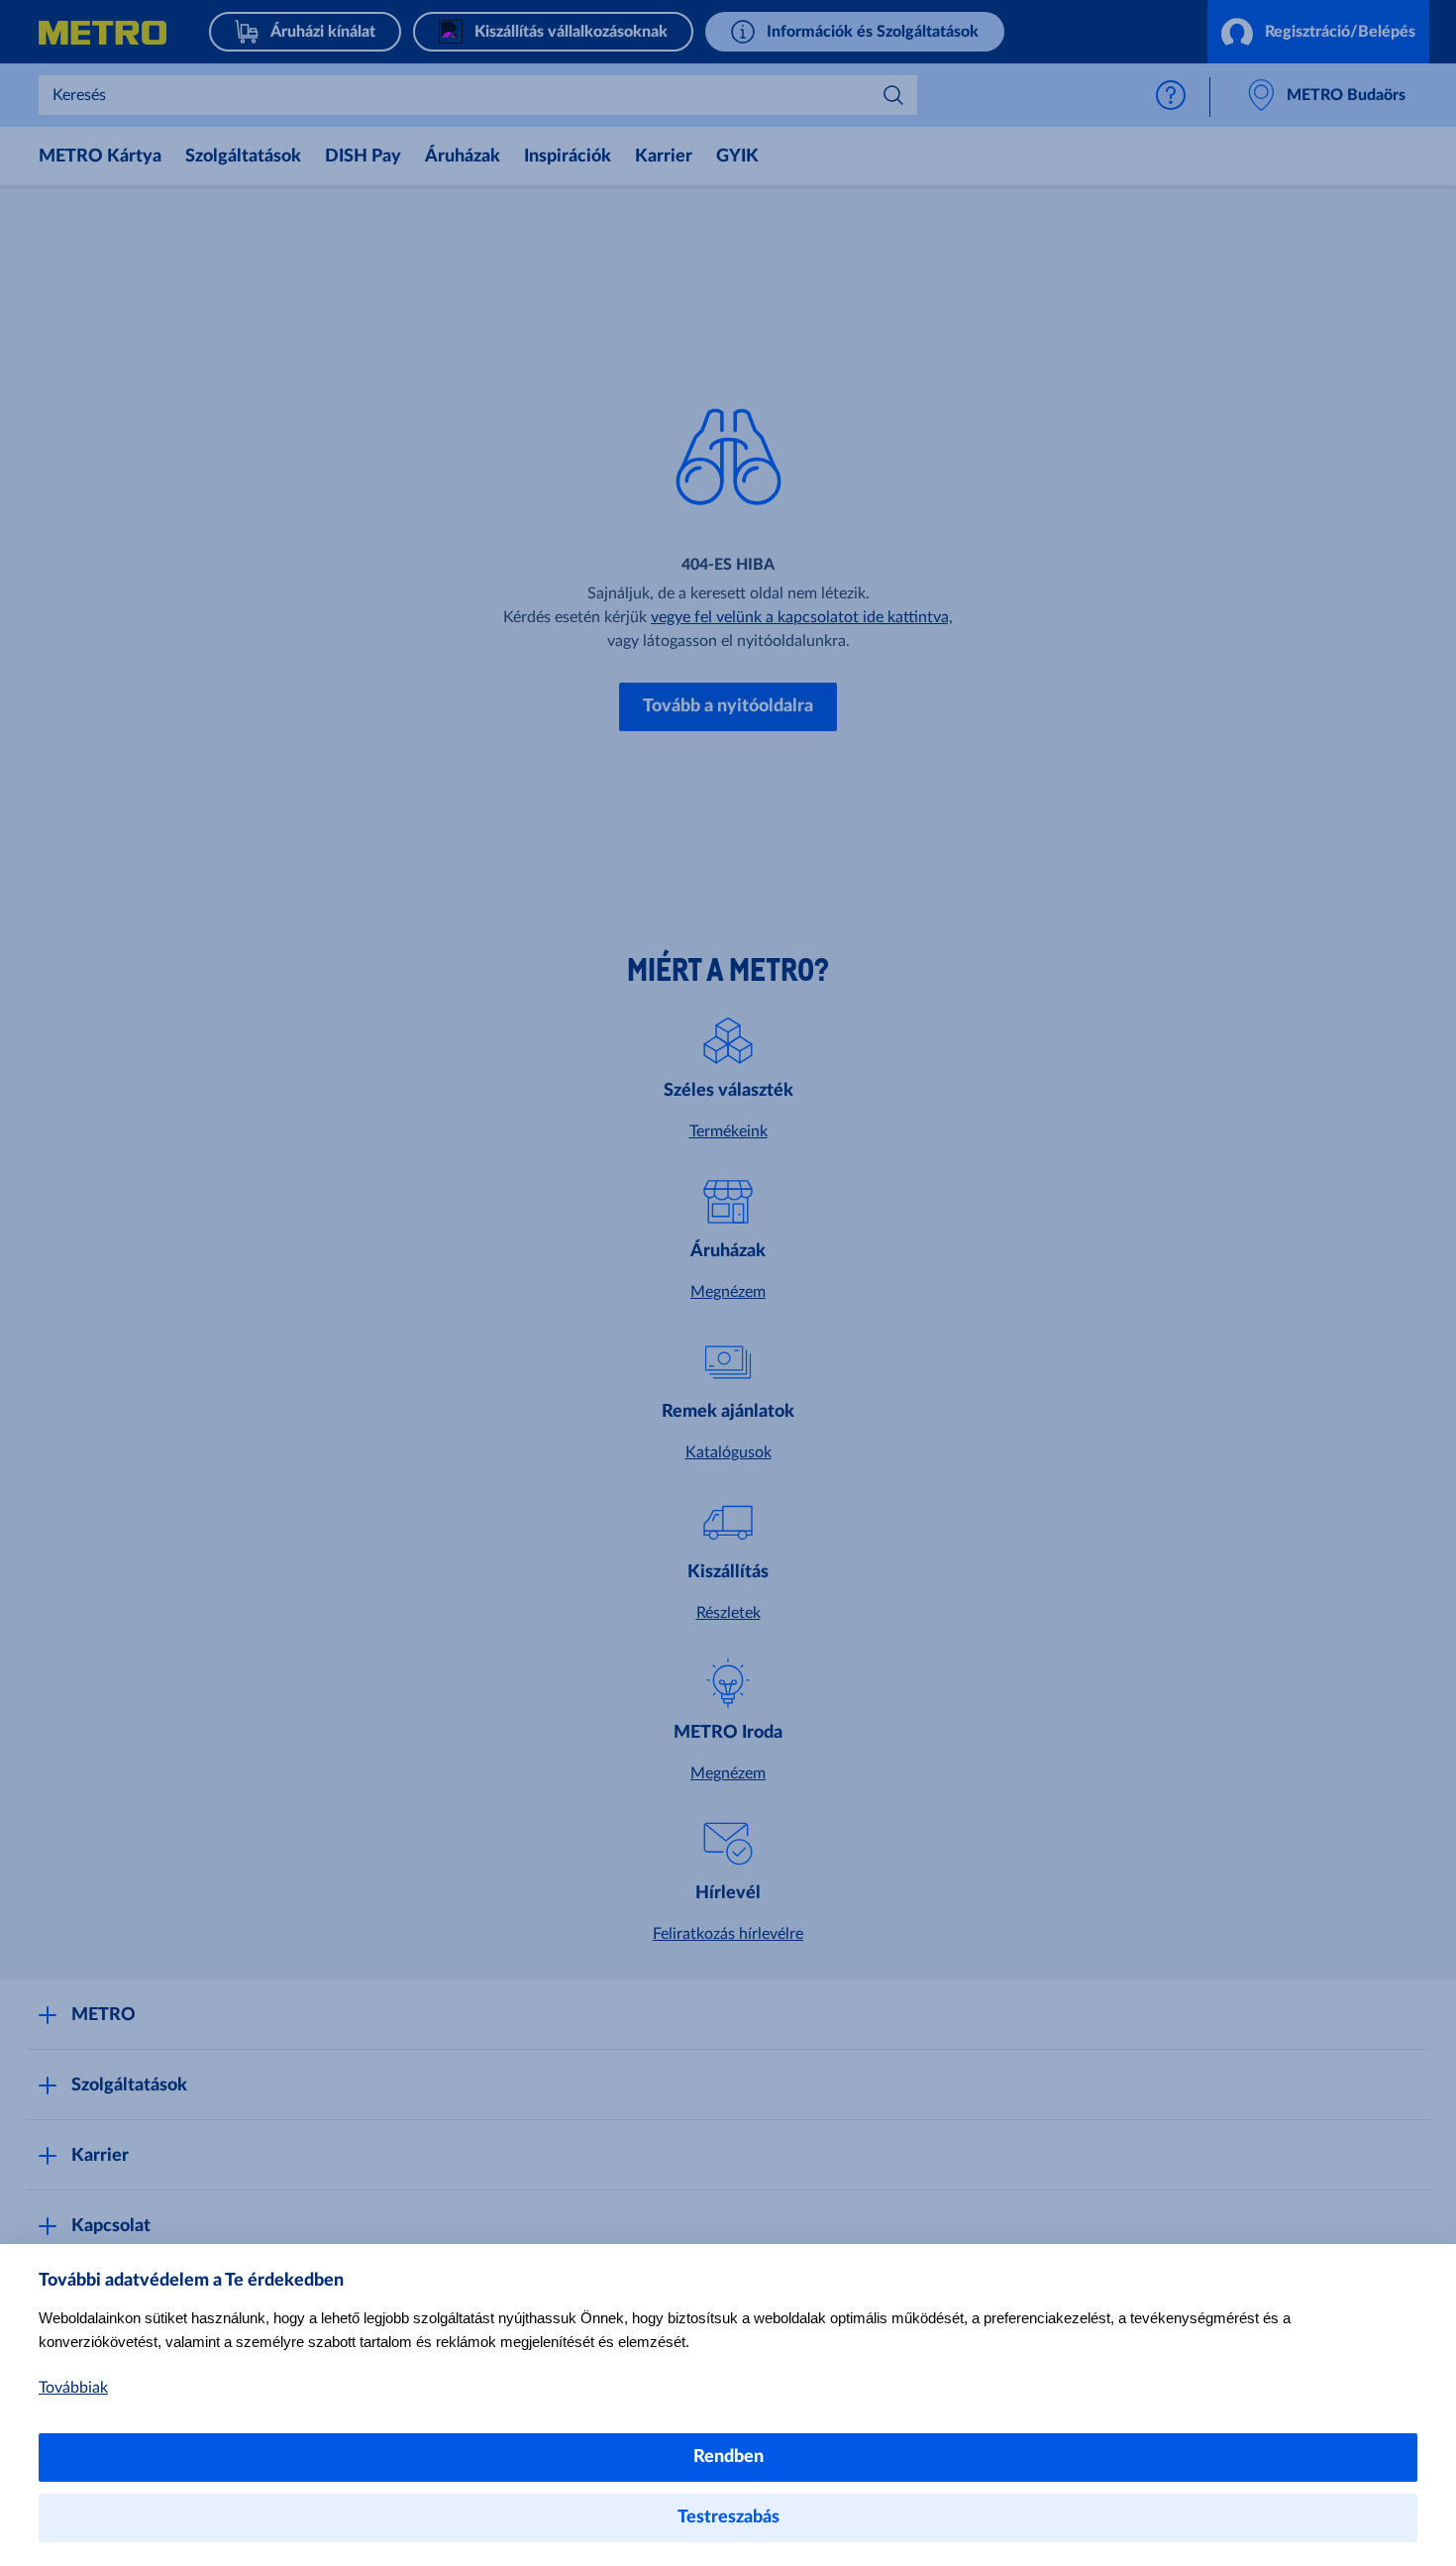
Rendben (728, 2457)
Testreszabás (728, 2517)
